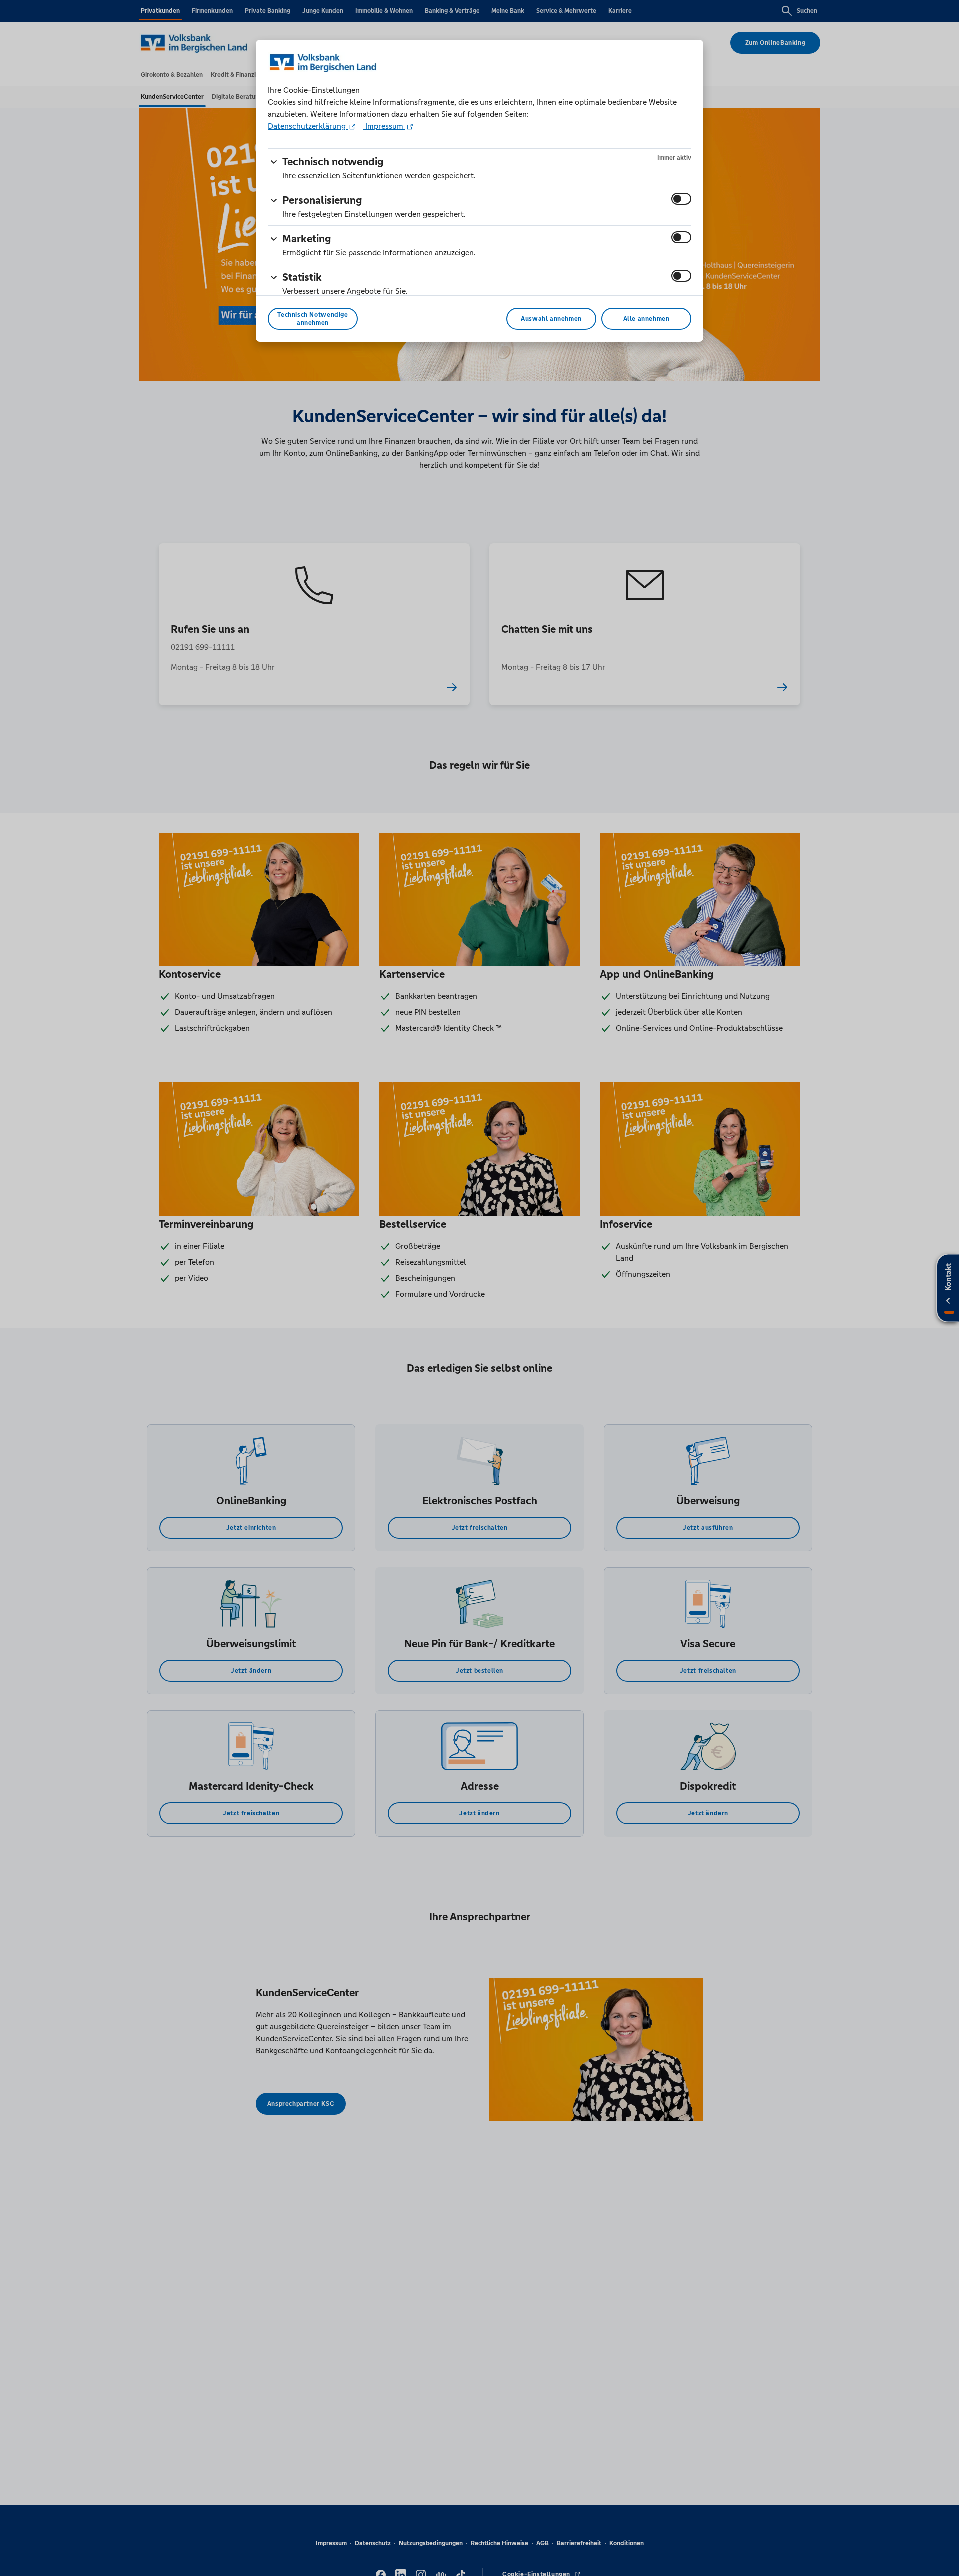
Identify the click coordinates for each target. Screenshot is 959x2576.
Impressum (384, 126)
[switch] (681, 199)
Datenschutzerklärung (308, 126)
